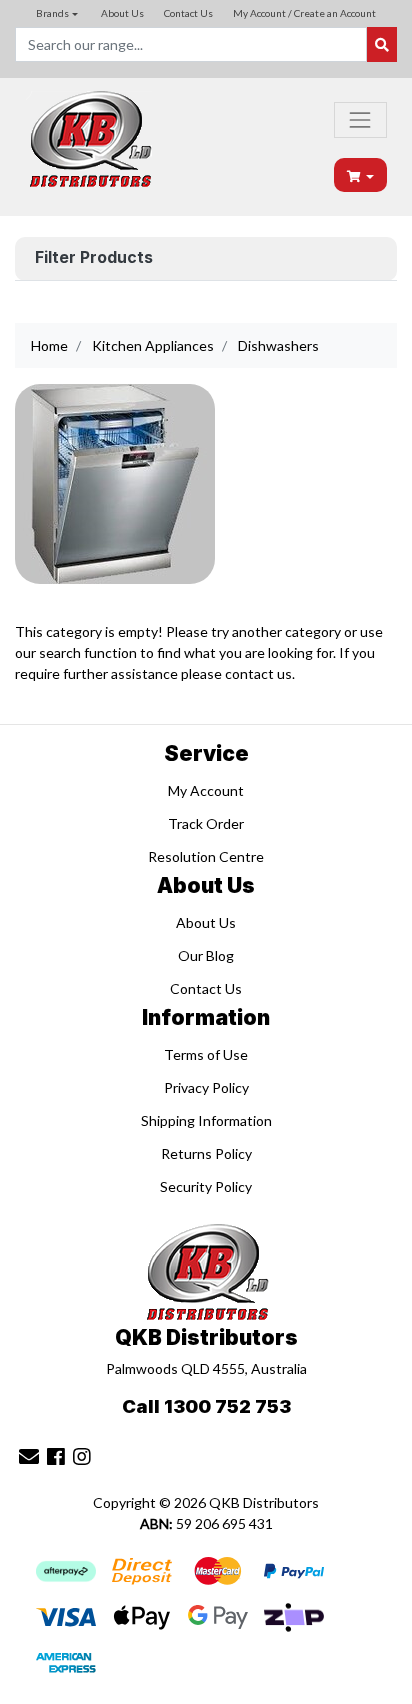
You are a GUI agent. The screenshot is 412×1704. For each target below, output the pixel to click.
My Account (206, 790)
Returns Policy (206, 1153)
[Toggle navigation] (360, 120)
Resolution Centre (206, 856)
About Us (122, 13)
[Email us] (29, 1456)
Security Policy (206, 1186)
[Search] (382, 44)
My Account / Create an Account (304, 13)
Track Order (206, 823)
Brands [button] (52, 13)
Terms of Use (206, 1054)
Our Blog (206, 955)
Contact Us (188, 13)
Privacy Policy (206, 1087)
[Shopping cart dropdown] (361, 175)
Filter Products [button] (94, 258)
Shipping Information (206, 1120)
